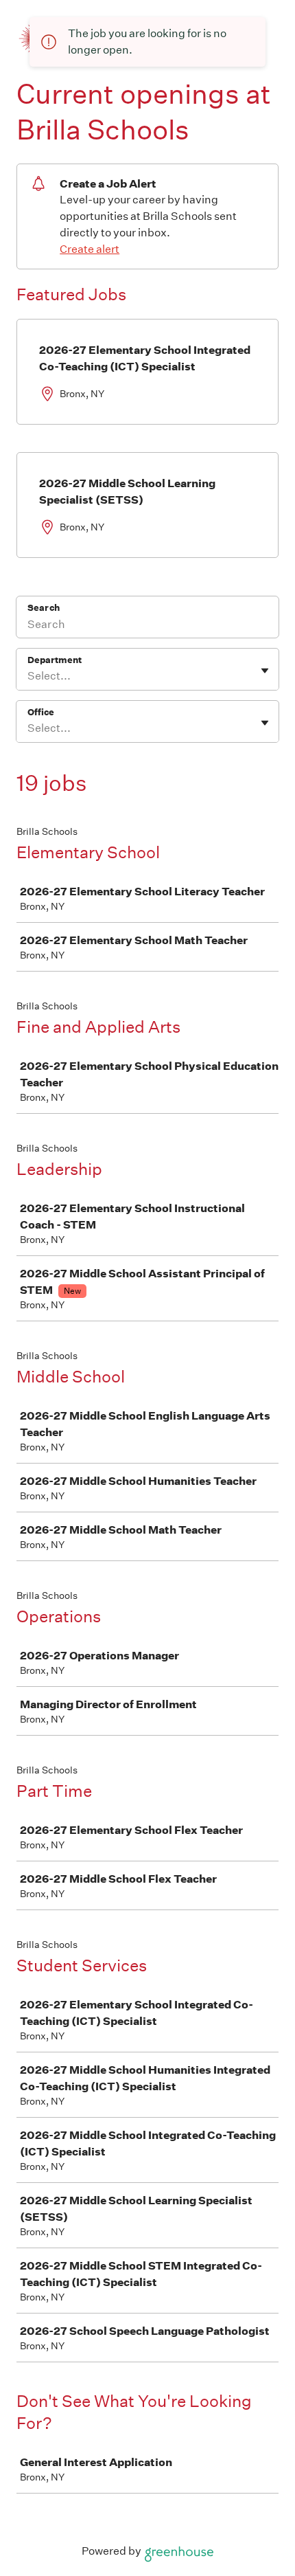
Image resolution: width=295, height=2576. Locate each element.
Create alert (90, 249)
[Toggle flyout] (265, 671)
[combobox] (28, 676)
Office (41, 712)
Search (44, 608)
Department (55, 660)
